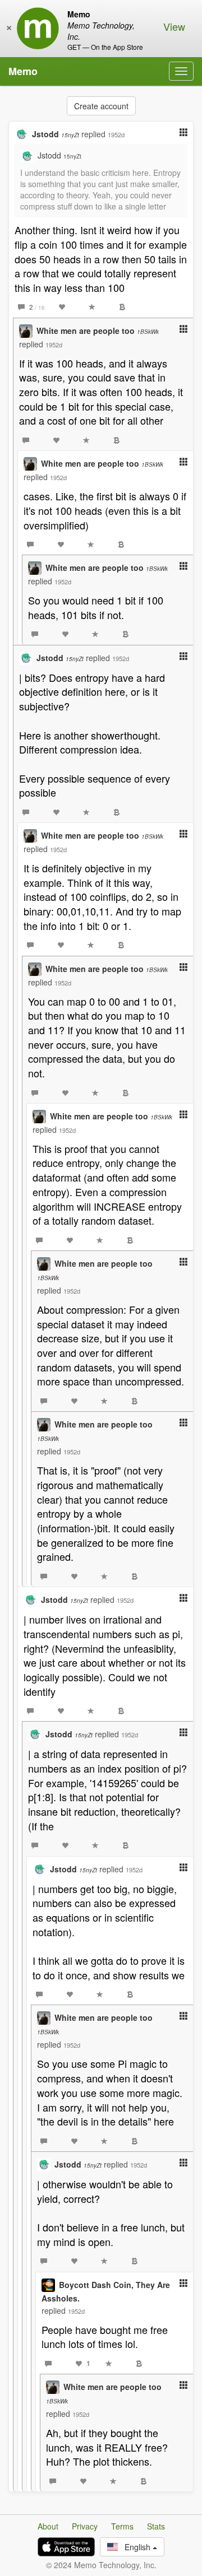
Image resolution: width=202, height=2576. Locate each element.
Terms (122, 2526)
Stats (156, 2526)
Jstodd (56, 134)
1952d (116, 134)
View (174, 26)
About (48, 2526)
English (135, 2547)
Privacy (85, 2526)
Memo (23, 71)
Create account (101, 106)
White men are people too (98, 331)
